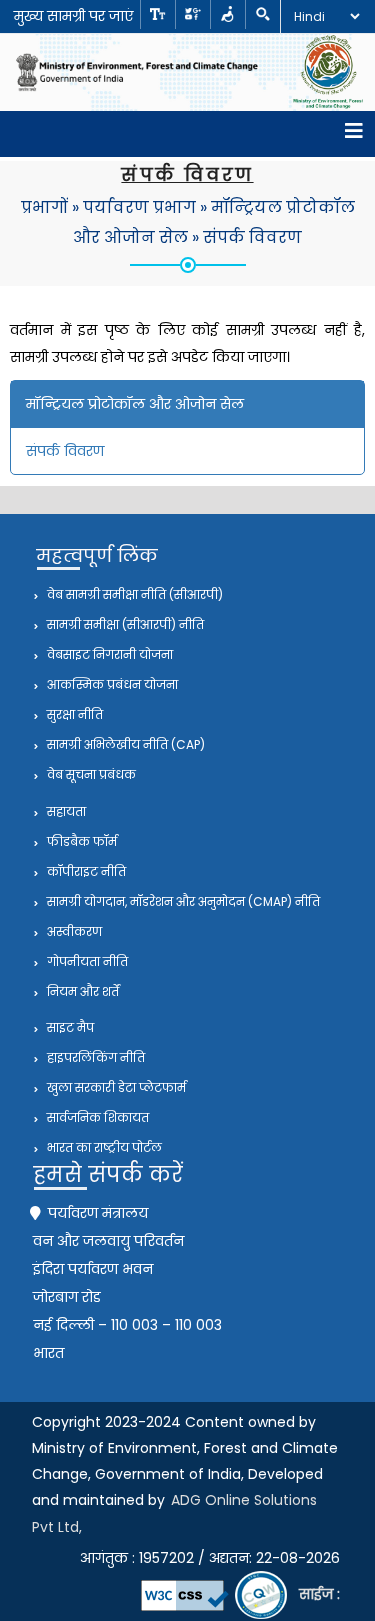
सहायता (65, 811)
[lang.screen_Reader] (227, 14)
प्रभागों (44, 207)
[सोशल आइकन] (192, 14)
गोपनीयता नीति (86, 961)
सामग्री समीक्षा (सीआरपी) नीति (124, 624)
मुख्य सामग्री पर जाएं (73, 16)
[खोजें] (262, 14)
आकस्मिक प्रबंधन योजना (111, 684)
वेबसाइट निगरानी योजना (108, 654)
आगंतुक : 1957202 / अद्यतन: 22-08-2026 (210, 1558)
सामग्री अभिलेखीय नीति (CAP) (124, 744)
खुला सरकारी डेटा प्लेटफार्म (115, 1087)
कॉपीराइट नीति (85, 871)
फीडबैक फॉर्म (80, 841)
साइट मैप (69, 1027)
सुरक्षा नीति (73, 714)
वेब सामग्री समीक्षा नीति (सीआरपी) (133, 594)
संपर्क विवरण (252, 237)
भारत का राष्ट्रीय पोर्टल (103, 1147)
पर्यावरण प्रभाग (139, 207)
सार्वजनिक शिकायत (96, 1117)
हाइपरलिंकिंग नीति (94, 1057)
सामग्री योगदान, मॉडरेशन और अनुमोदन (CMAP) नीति (182, 901)
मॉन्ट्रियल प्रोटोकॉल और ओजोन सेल (135, 404)
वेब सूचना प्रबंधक (90, 774)
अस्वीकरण (73, 931)
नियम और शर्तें (81, 991)
